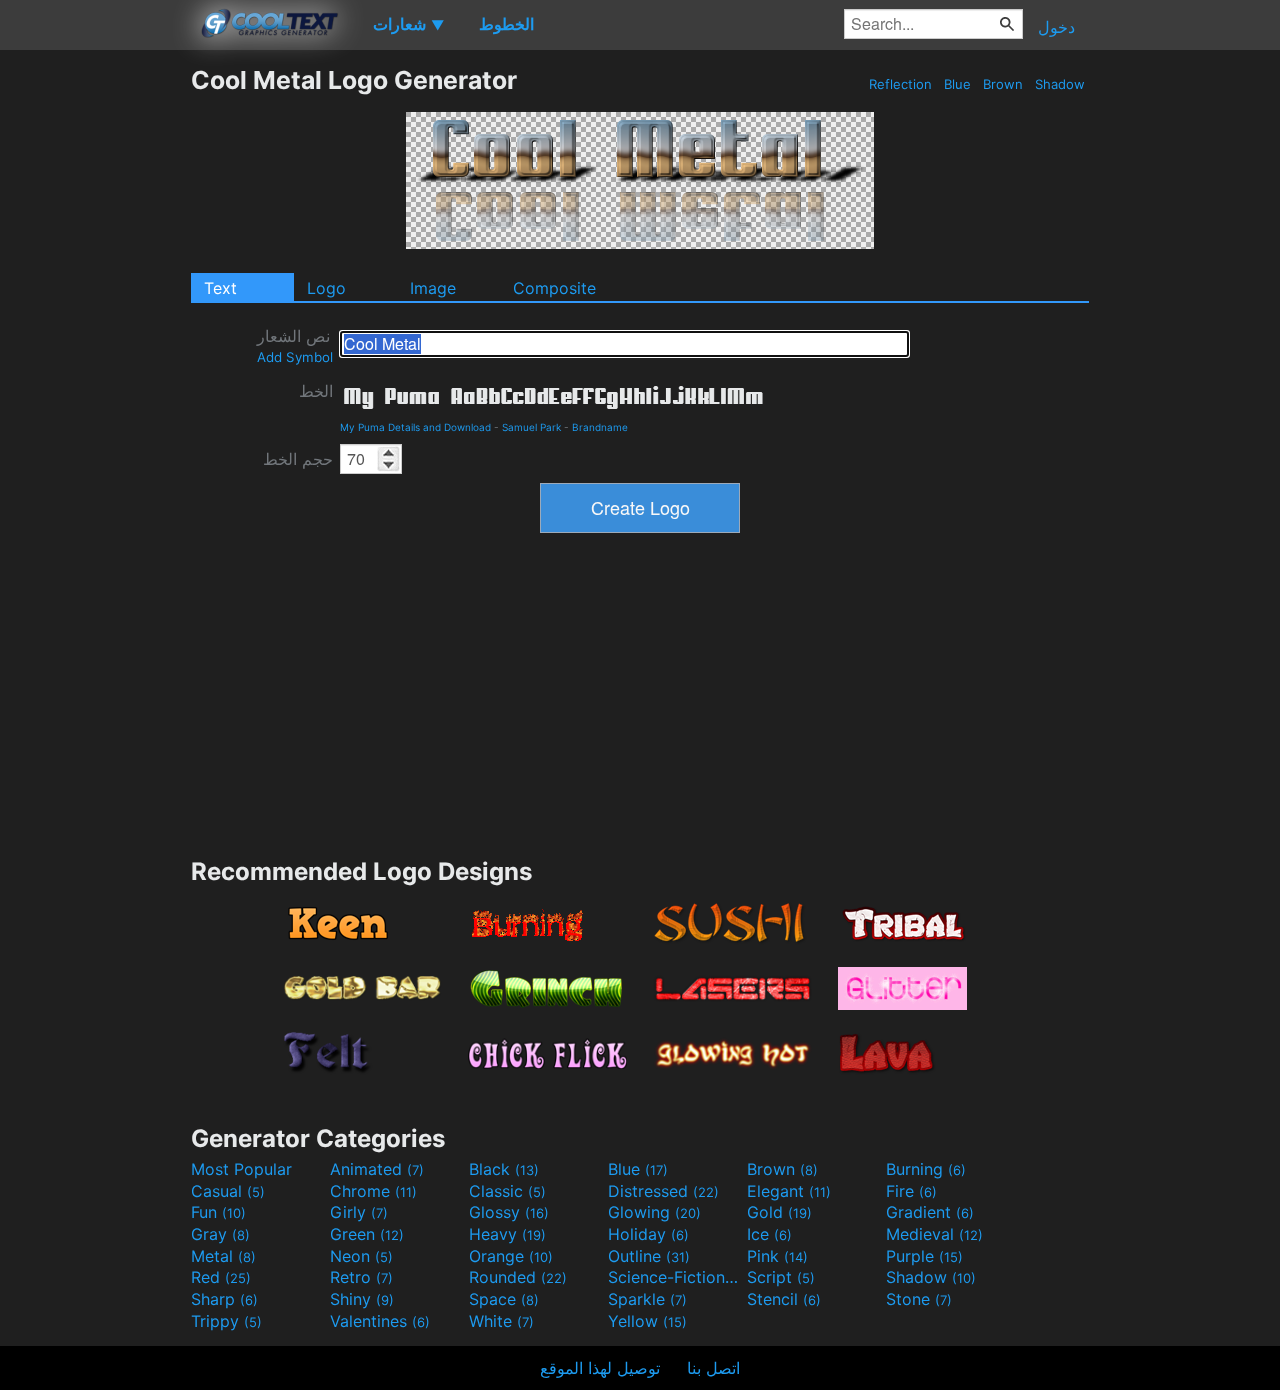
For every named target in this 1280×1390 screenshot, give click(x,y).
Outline (649, 1256)
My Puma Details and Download (415, 427)
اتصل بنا (713, 1368)
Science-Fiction (675, 1277)
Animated (377, 1169)
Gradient (930, 1212)
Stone (919, 1299)
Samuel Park (531, 427)
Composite (554, 288)
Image (433, 288)
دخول (1056, 27)
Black (504, 1169)
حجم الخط (298, 459)
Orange (511, 1256)
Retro (361, 1277)
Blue (957, 84)
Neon (361, 1256)
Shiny (362, 1299)
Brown (1003, 84)
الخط (316, 391)
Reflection (900, 84)
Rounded (518, 1277)
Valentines (380, 1321)
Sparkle (647, 1299)
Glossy (509, 1212)
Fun (218, 1212)
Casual (228, 1191)
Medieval (934, 1234)
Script (781, 1277)
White (501, 1321)
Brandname (600, 427)
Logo (326, 288)
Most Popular (241, 1169)
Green (367, 1234)
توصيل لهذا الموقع (600, 1368)
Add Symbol (295, 357)
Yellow (647, 1321)
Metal (223, 1256)
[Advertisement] (95, 365)
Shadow (1060, 84)
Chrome (373, 1191)
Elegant (789, 1191)
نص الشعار (295, 345)
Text (220, 288)
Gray (220, 1234)
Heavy (507, 1234)
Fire (911, 1191)
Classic (507, 1191)
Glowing (654, 1212)
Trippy (226, 1321)
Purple (924, 1256)
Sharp (224, 1299)
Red (221, 1277)
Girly (359, 1212)
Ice (769, 1234)
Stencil (784, 1299)
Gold (779, 1212)
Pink (777, 1256)
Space (504, 1299)
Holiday (648, 1234)
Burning (926, 1169)
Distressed (663, 1191)
